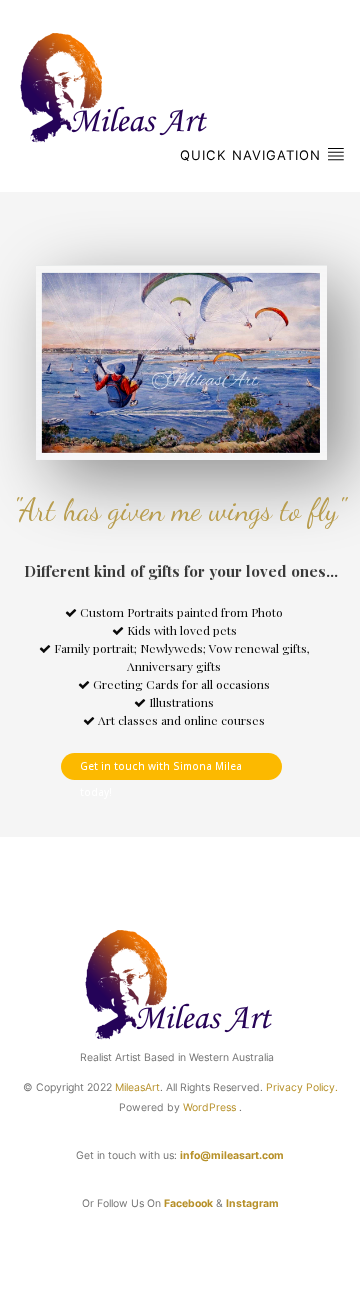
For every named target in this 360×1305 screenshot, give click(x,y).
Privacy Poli (294, 1087)
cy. (330, 1087)
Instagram (252, 1203)
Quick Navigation (253, 155)
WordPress (209, 1107)
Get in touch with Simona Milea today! (161, 769)
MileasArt (137, 1087)
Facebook (188, 1203)
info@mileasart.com (232, 1155)
